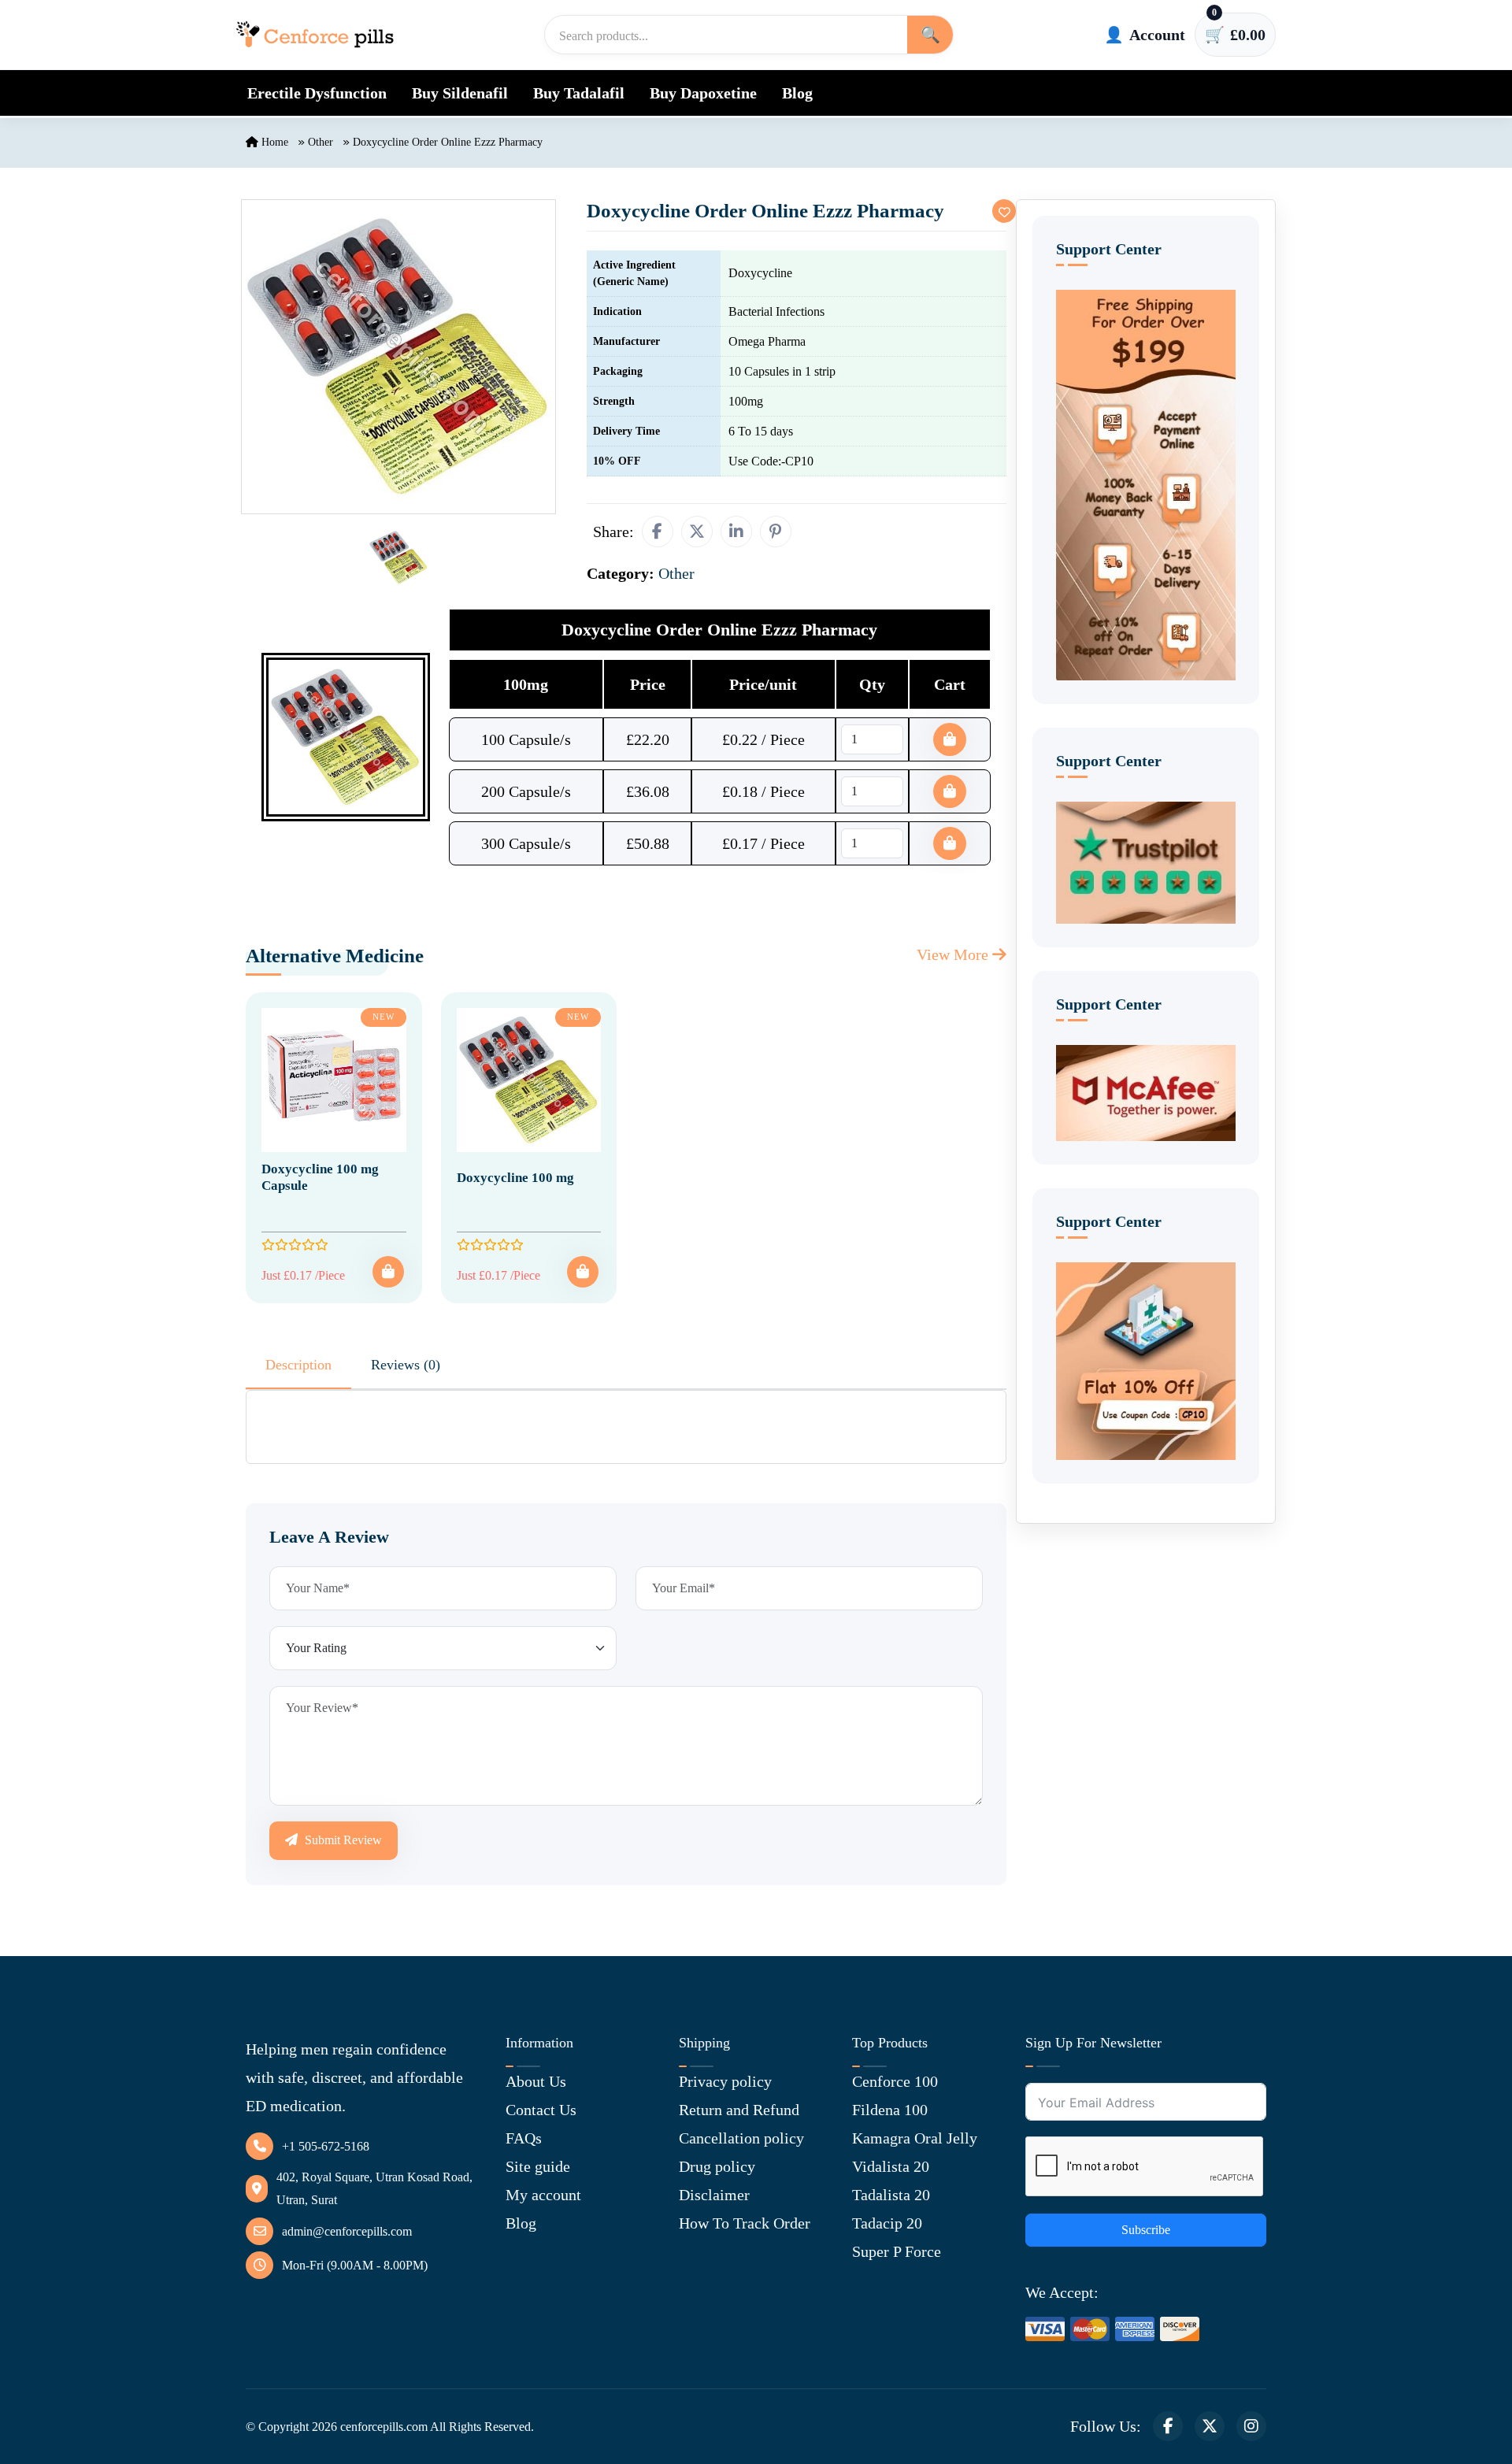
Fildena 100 (890, 2110)
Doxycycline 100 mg (515, 1178)
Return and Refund (739, 2110)
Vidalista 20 (891, 2166)
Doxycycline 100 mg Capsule (320, 1177)
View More (954, 954)
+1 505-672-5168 (326, 2146)
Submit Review (342, 1840)
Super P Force (897, 2251)
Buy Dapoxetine (703, 93)
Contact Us (541, 2110)
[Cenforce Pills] (315, 35)
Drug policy (717, 2166)
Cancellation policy (741, 2138)
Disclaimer (714, 2195)
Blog (797, 93)
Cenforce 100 (895, 2081)
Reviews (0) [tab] (406, 1365)
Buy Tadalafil (579, 93)
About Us (536, 2081)
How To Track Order (745, 2223)
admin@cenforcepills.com (347, 2231)
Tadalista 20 (891, 2195)
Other (321, 142)
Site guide (538, 2166)
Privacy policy (725, 2081)
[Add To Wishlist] (1004, 211)
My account (543, 2195)
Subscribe (1146, 2230)
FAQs (524, 2138)
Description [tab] (298, 1365)
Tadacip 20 (887, 2223)
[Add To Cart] (388, 1272)
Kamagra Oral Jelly (915, 2138)
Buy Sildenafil (460, 93)
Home (273, 142)
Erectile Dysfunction (317, 93)
